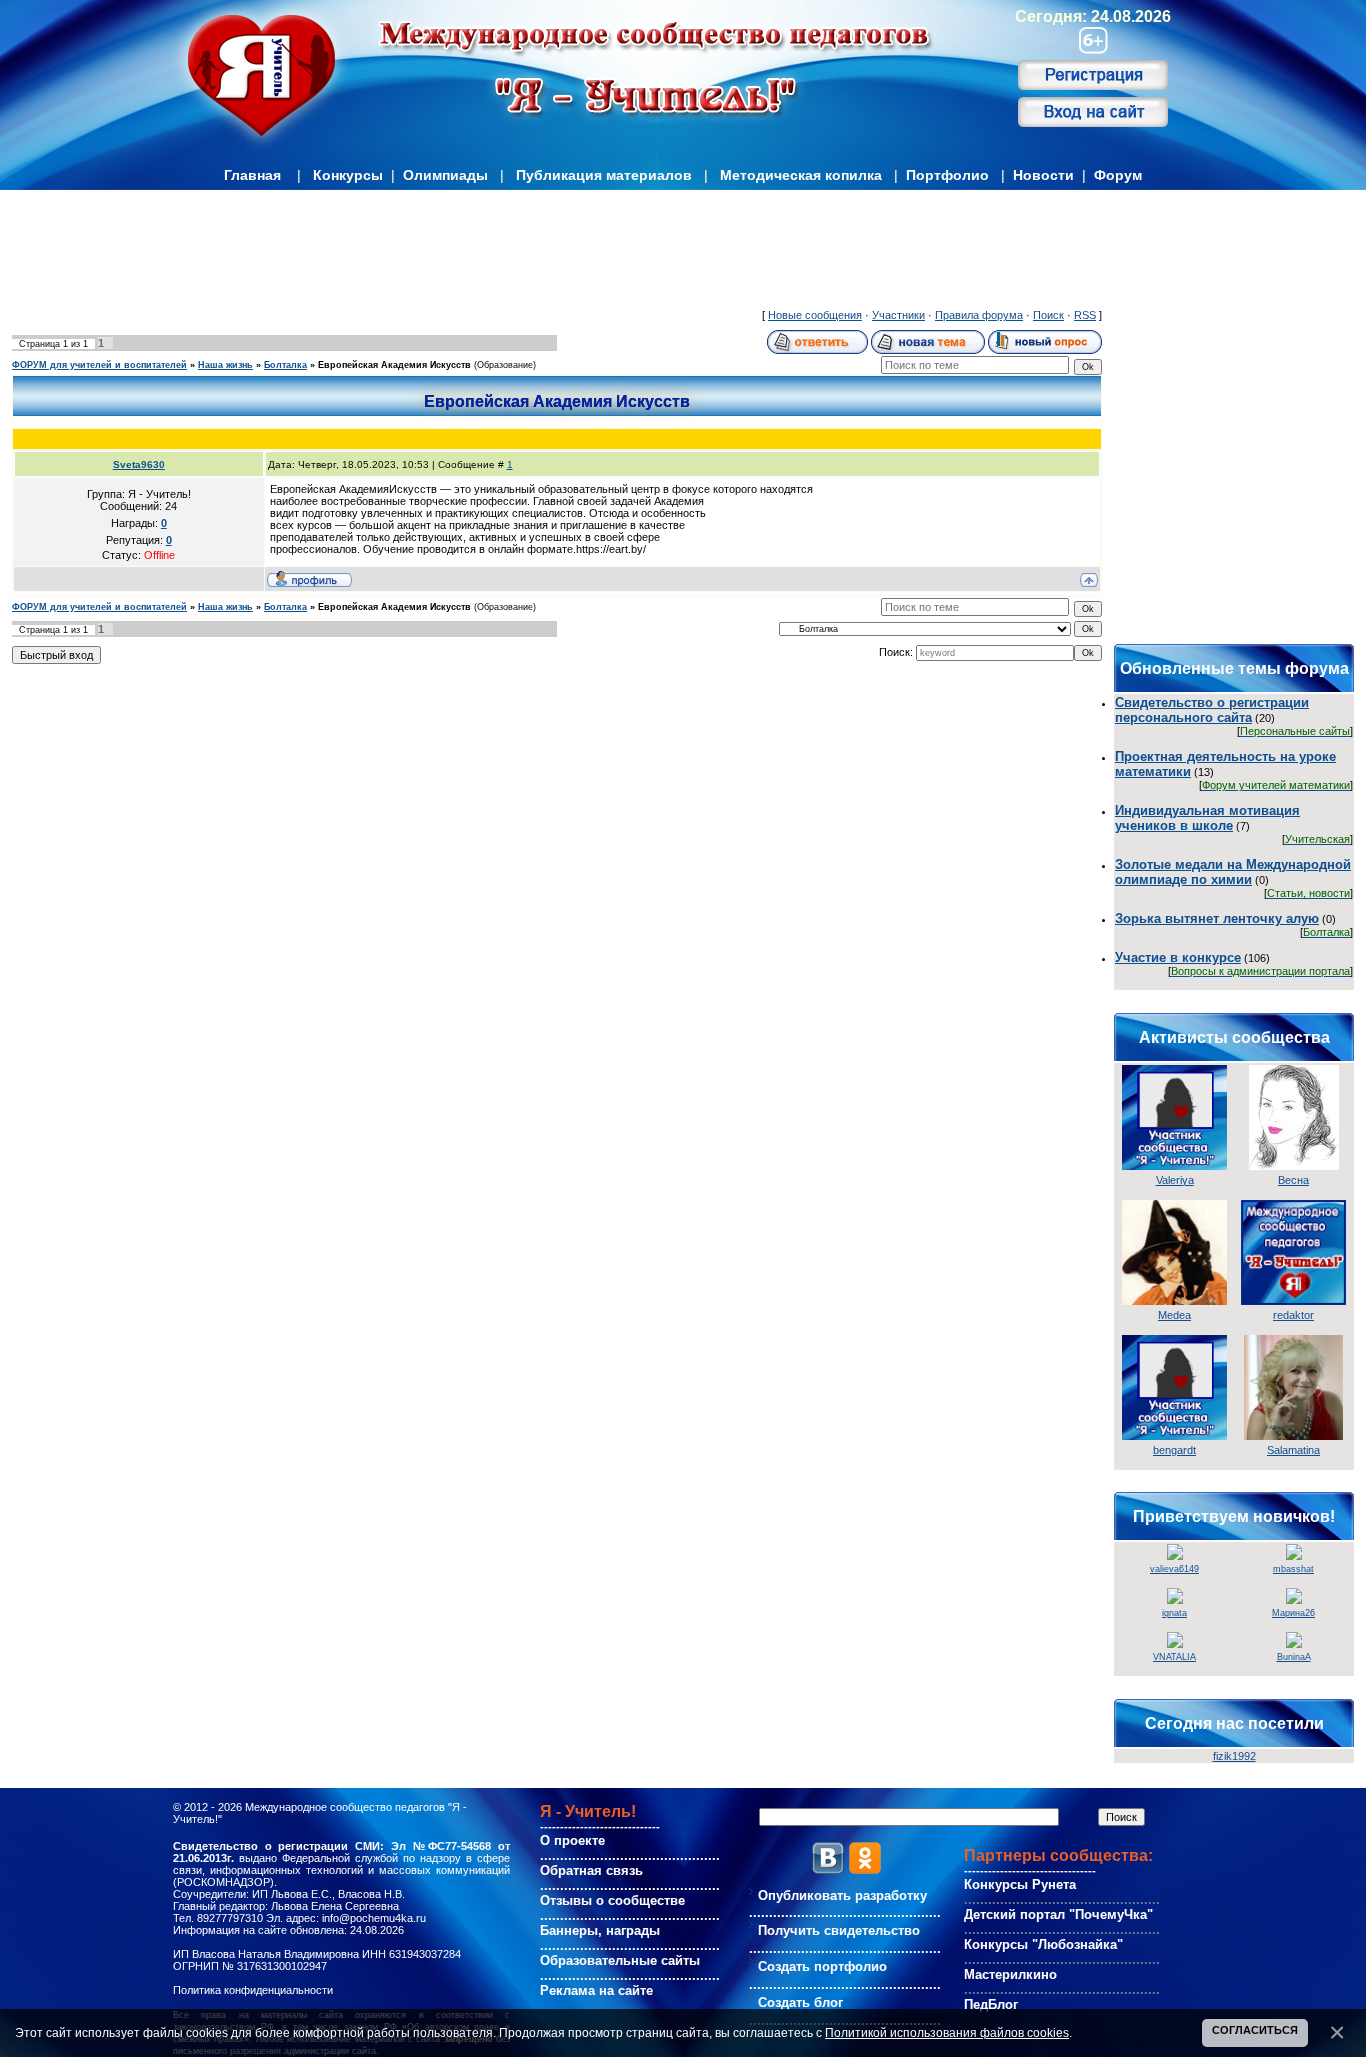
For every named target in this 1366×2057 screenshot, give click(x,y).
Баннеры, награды (600, 1930)
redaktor (1293, 1315)
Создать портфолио (822, 1966)
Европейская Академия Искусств (394, 365)
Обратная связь (591, 1870)
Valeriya (1175, 1180)
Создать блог (800, 2002)
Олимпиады (445, 175)
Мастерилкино (1010, 1974)
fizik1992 (1234, 1756)
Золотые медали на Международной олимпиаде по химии (1233, 872)
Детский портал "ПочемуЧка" (1058, 1914)
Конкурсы (348, 175)
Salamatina (1293, 1450)
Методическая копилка (801, 175)
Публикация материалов (604, 175)
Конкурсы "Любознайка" (1043, 1944)
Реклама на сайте (596, 1990)
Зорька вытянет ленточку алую (1217, 918)
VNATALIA (1174, 1657)
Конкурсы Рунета (1020, 1884)
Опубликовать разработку (842, 1895)
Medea (1174, 1315)
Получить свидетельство (839, 1930)
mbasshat (1293, 1569)
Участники (898, 315)
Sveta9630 (139, 464)
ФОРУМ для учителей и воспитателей (99, 365)
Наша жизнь (225, 365)
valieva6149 (1174, 1569)
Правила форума (979, 315)
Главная (252, 175)
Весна (1293, 1180)
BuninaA (1294, 1657)
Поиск (1048, 315)
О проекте (572, 1840)
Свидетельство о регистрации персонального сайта (1212, 710)
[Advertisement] (557, 253)
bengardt (1174, 1450)
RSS (1085, 315)
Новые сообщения (815, 315)
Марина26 (1293, 1613)
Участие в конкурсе (1178, 957)
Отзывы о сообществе (612, 1900)
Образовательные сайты (620, 1960)
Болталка (285, 365)
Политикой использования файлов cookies (947, 2032)
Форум (1118, 175)
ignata (1174, 1613)
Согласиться (1255, 2030)
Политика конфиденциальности (253, 1990)
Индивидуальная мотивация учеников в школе (1207, 818)
